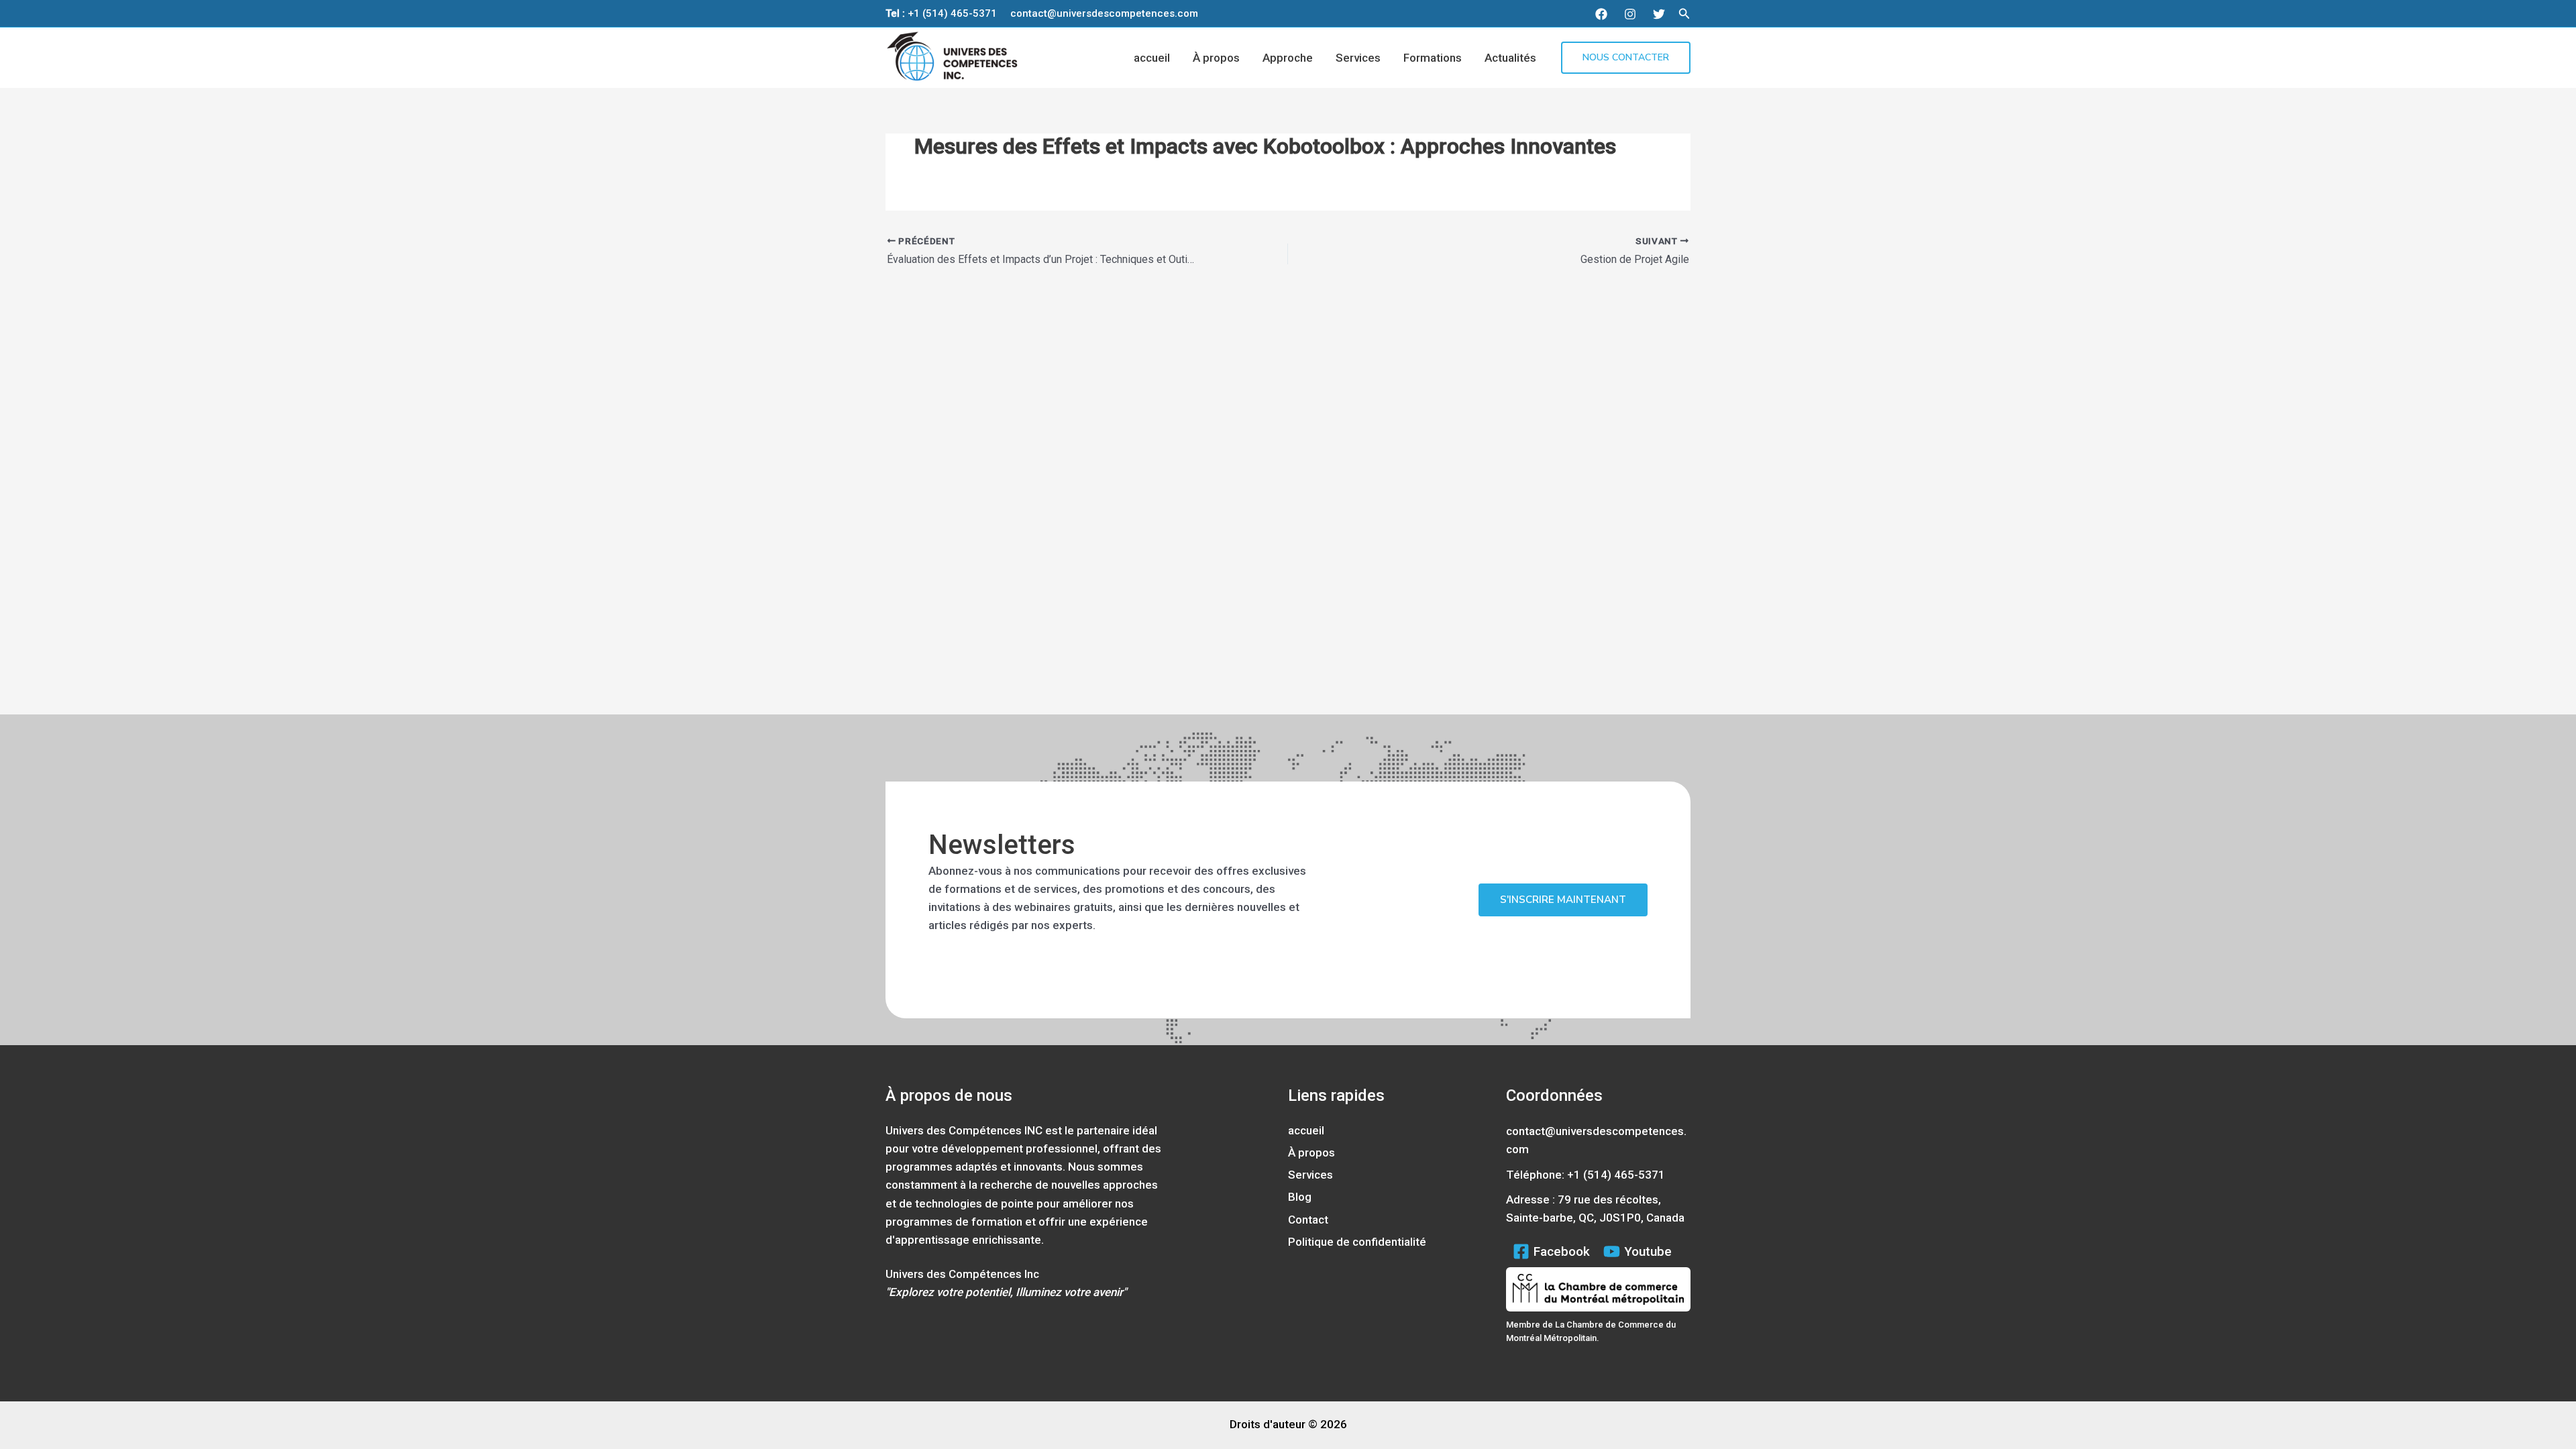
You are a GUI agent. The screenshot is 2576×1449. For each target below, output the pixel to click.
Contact (1308, 1220)
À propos (1216, 58)
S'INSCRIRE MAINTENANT (1563, 900)
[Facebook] (1601, 14)
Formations (1433, 58)
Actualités (1510, 58)
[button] (1684, 14)
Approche (1288, 58)
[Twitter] (1659, 14)
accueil (1152, 58)
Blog (1300, 1197)
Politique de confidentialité (1357, 1242)
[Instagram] (1630, 14)
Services (1358, 58)
